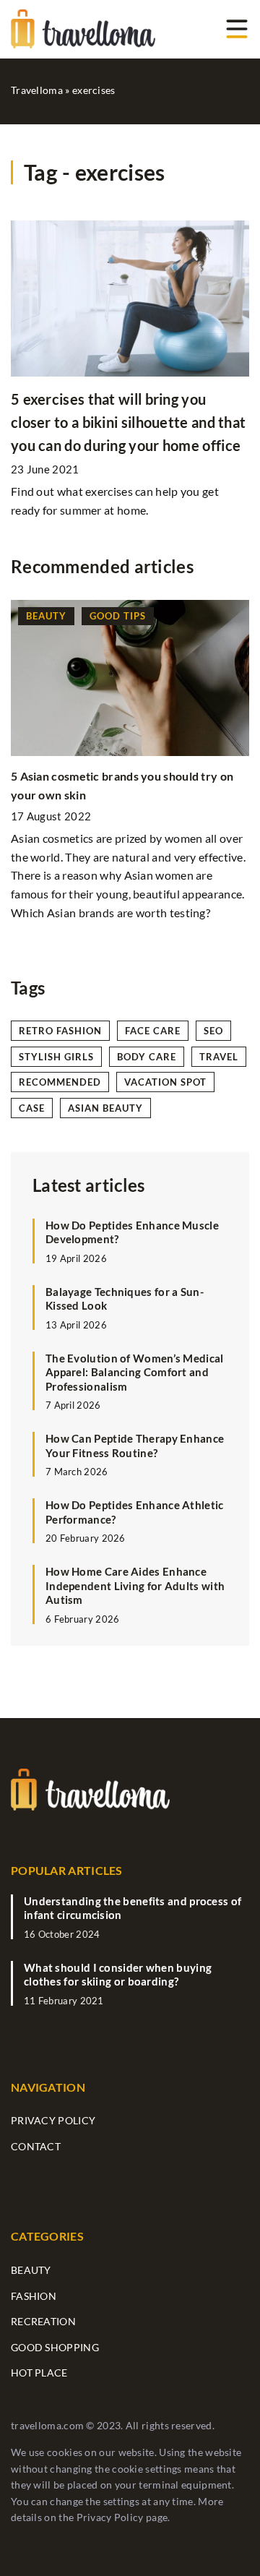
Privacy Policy (110, 2517)
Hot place (39, 2373)
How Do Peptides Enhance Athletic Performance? (135, 1512)
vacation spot (165, 1082)
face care (153, 1031)
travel (219, 1057)
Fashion (34, 2296)
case (32, 1108)
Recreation (43, 2321)
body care (147, 1057)
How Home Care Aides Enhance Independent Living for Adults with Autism (135, 1585)
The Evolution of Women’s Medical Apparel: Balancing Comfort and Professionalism (135, 1372)
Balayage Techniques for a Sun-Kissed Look (125, 1299)
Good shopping (55, 2347)
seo (213, 1031)
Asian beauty (105, 1108)
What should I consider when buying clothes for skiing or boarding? (118, 1975)
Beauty (31, 2270)
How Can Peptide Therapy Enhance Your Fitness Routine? (135, 1446)
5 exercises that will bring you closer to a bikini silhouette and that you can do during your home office (128, 422)
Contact (36, 2146)
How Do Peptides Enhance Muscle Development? (132, 1232)
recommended (60, 1082)
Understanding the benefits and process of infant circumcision (133, 1908)
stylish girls (56, 1057)
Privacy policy (53, 2120)
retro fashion (60, 1031)
